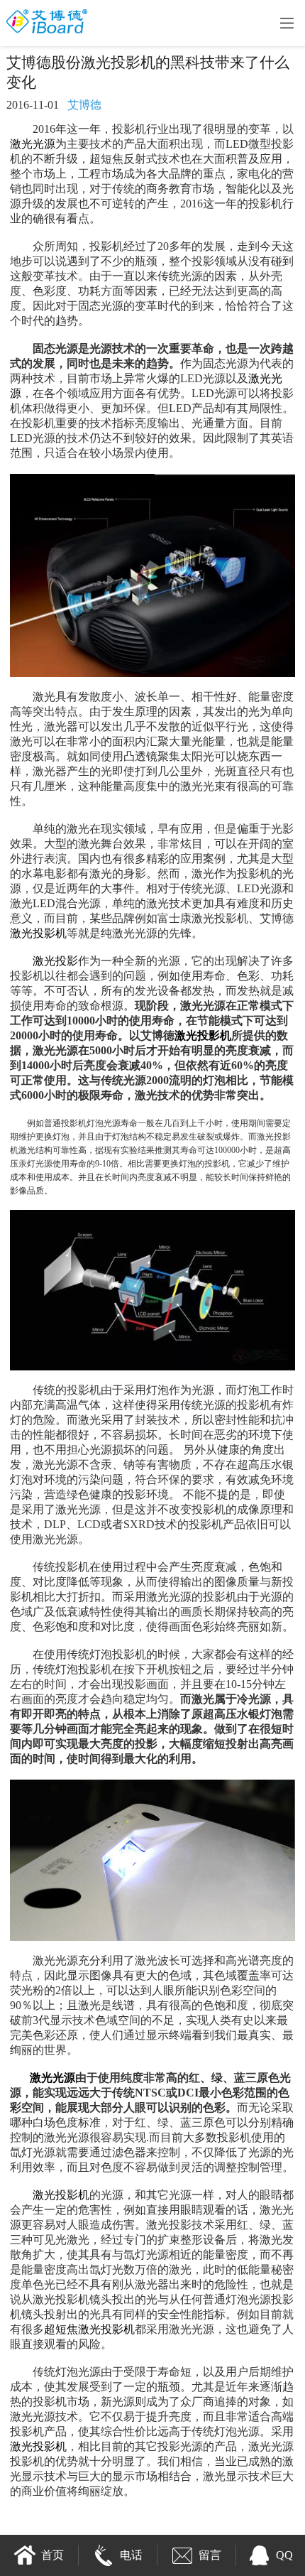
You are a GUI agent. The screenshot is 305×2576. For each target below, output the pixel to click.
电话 (131, 2555)
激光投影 (55, 961)
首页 (52, 2555)
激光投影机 (38, 933)
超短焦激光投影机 (89, 2329)
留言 (210, 2555)
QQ (284, 2555)
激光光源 (33, 144)
